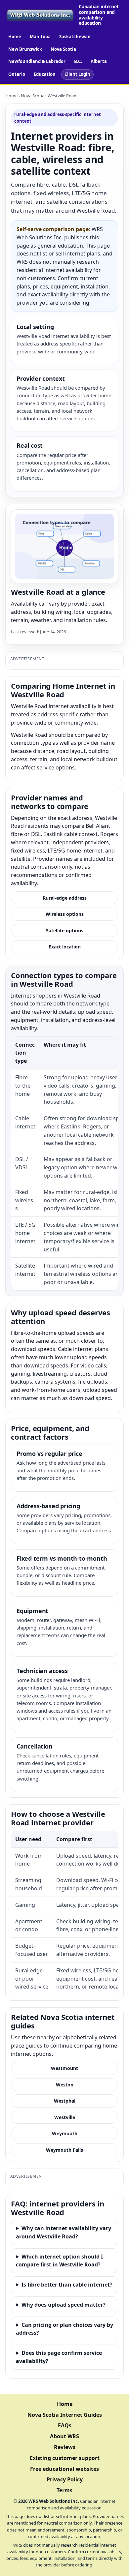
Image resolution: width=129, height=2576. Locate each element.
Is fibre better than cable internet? (67, 2285)
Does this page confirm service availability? (59, 2357)
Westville (65, 2117)
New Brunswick (25, 49)
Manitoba (40, 37)
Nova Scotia (63, 49)
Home (15, 37)
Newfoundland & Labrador (37, 61)
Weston (65, 2085)
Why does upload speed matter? (64, 2305)
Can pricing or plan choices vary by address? (64, 2329)
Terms (64, 2490)
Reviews (65, 2447)
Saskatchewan (75, 37)
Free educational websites (64, 2469)
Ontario (17, 74)
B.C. (78, 61)
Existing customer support (65, 2458)
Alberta (99, 61)
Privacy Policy (65, 2479)
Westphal (65, 2101)
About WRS (64, 2436)
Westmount (64, 2068)
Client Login (77, 74)
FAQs (65, 2425)
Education (45, 74)
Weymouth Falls (64, 2150)
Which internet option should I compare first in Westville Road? (59, 2261)
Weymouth (65, 2133)
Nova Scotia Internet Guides (65, 2415)
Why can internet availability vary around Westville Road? (64, 2232)
